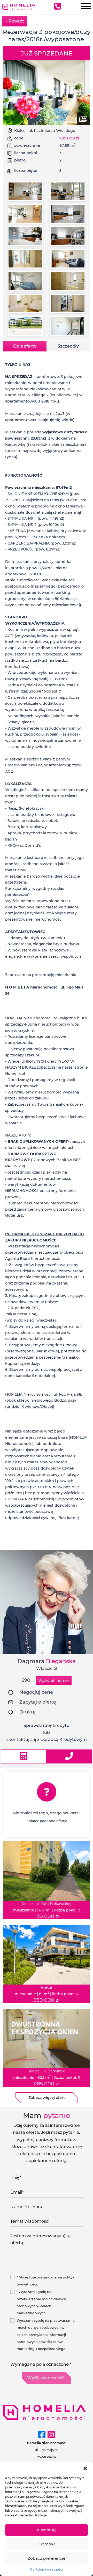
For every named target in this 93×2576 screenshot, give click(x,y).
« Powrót (15, 21)
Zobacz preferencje (47, 2558)
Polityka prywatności (47, 2569)
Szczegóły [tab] (68, 346)
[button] (85, 2468)
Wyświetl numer (54, 1681)
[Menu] (84, 7)
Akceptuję (47, 2530)
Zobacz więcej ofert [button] (47, 2098)
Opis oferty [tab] (25, 346)
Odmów (47, 2544)
